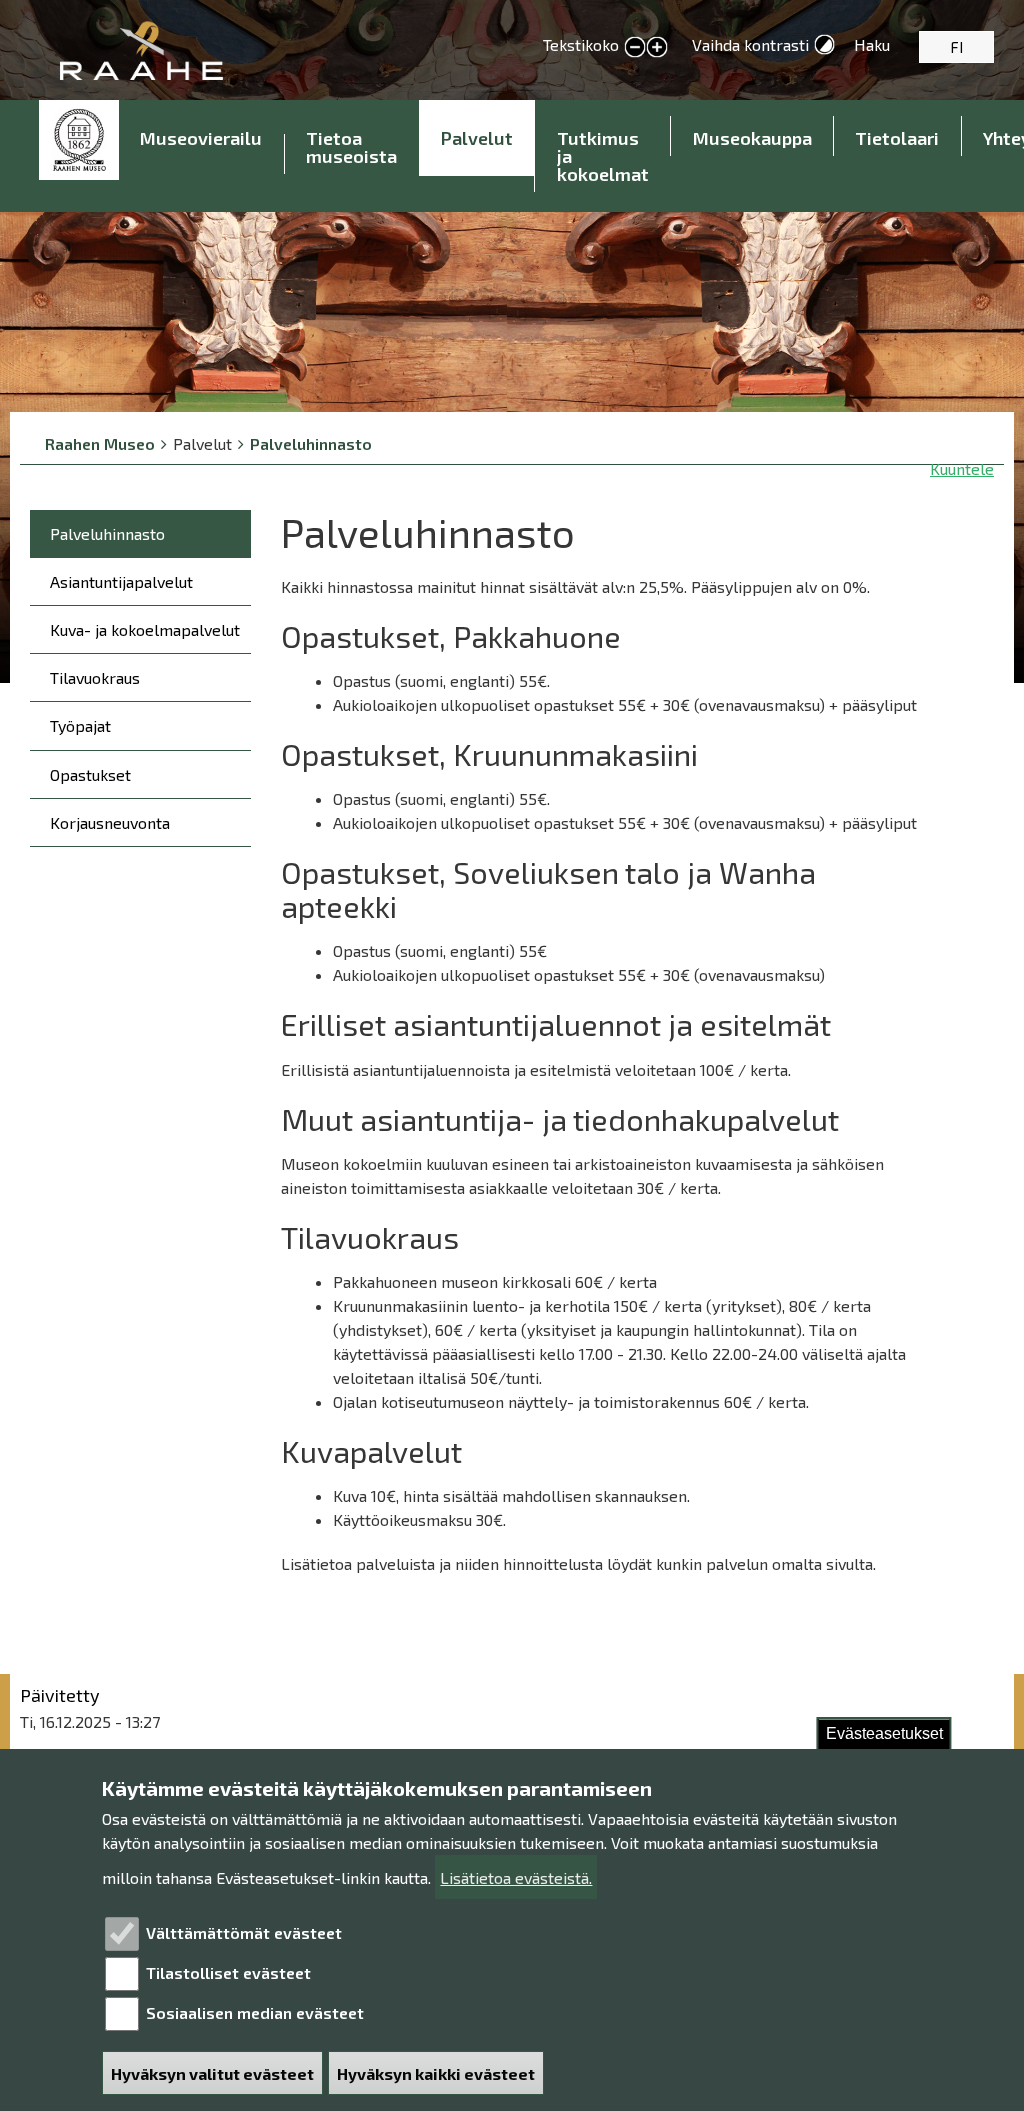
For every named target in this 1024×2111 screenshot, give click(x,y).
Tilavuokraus (95, 677)
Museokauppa (752, 138)
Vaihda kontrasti (750, 44)
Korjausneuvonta (110, 822)
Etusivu (79, 140)
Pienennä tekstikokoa (635, 48)
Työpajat (80, 725)
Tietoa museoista (351, 147)
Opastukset (90, 774)
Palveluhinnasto (311, 443)
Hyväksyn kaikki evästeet (436, 2073)
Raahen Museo (100, 443)
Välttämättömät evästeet (244, 1932)
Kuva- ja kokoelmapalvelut (145, 629)
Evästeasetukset (884, 1733)
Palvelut (477, 138)
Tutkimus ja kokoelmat (603, 156)
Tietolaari (897, 138)
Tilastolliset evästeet (228, 1972)
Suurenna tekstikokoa (657, 48)
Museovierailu (201, 138)
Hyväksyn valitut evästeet (212, 2073)
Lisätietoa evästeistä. (516, 1877)
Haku (872, 44)
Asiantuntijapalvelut (121, 581)
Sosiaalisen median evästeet (255, 2012)
